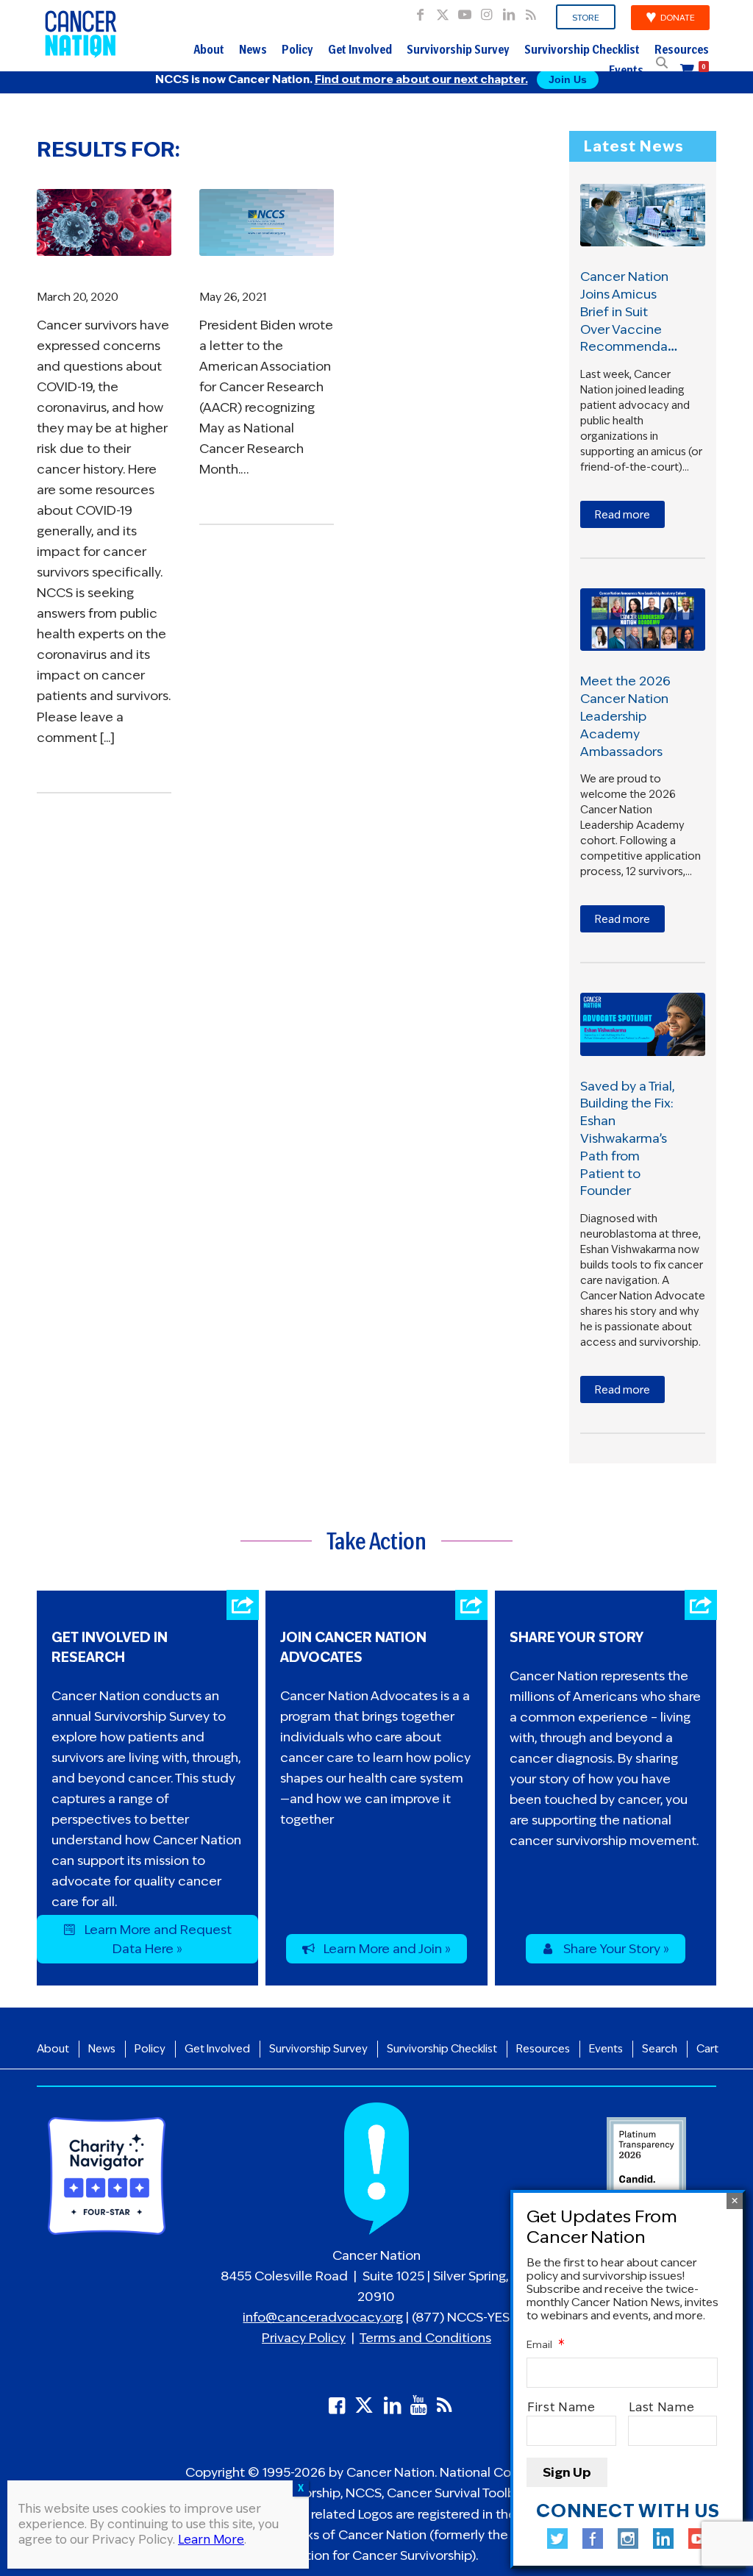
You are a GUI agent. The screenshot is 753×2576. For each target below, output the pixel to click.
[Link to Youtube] (464, 11)
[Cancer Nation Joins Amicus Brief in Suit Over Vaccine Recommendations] (643, 215)
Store (586, 18)
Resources (682, 51)
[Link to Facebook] (420, 11)
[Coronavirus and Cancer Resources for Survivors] (104, 223)
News (253, 51)
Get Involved (360, 51)
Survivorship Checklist (582, 51)
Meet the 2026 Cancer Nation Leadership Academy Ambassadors (625, 716)
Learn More (211, 2540)
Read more (622, 515)
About (209, 51)
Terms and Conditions (425, 2338)
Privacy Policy (304, 2338)
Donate (678, 18)
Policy (297, 51)
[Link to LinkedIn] (508, 11)
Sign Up (567, 2472)
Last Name (662, 2407)
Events (626, 72)
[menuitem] (586, 18)
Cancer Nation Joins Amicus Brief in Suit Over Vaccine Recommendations (639, 311)
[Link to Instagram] (486, 11)
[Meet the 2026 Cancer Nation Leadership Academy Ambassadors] (643, 620)
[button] (662, 63)
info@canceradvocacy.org (323, 2317)
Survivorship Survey (458, 51)
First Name (561, 2407)
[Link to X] (442, 11)
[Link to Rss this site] (531, 11)
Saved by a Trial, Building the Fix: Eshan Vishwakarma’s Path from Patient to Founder (627, 1139)
